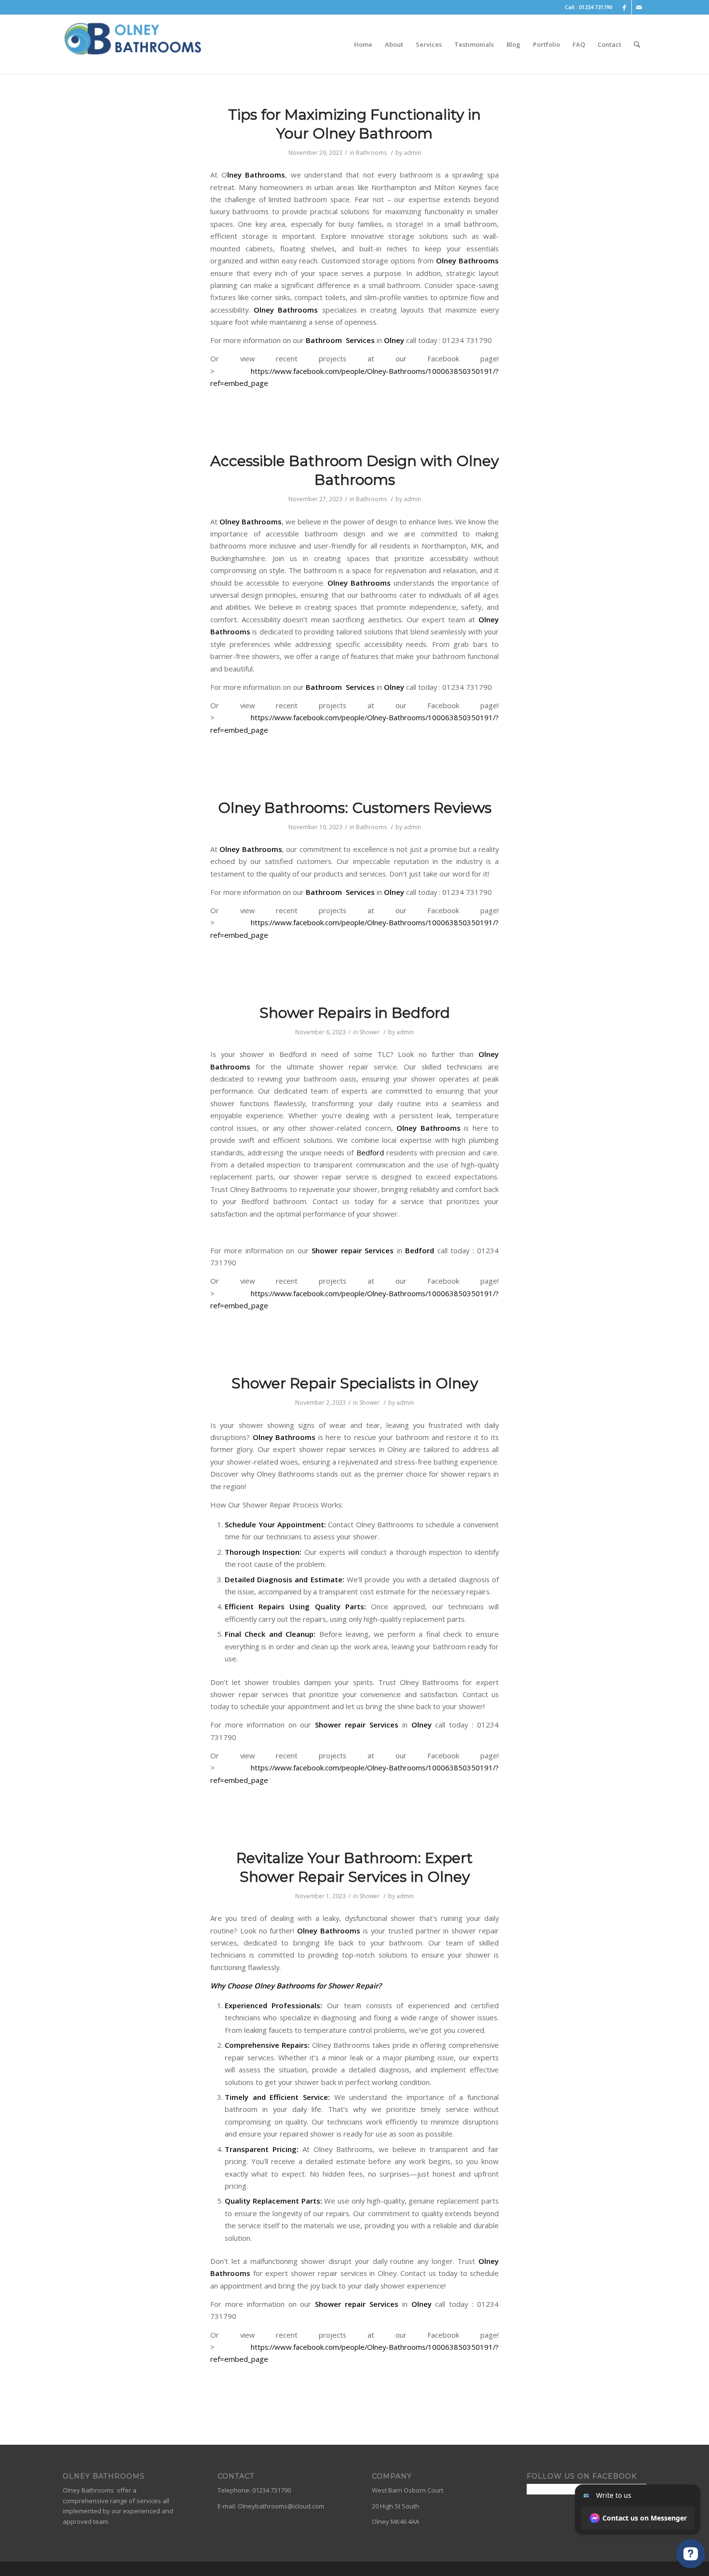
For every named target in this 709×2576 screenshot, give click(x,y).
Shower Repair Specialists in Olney (355, 1383)
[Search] (637, 44)
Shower (369, 1032)
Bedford (370, 1152)
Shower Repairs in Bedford (355, 1013)
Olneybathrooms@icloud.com (281, 2506)
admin (412, 153)
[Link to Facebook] (624, 7)
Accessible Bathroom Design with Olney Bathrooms (354, 470)
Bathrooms (371, 153)
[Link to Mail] (639, 7)
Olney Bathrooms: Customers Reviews (355, 808)
